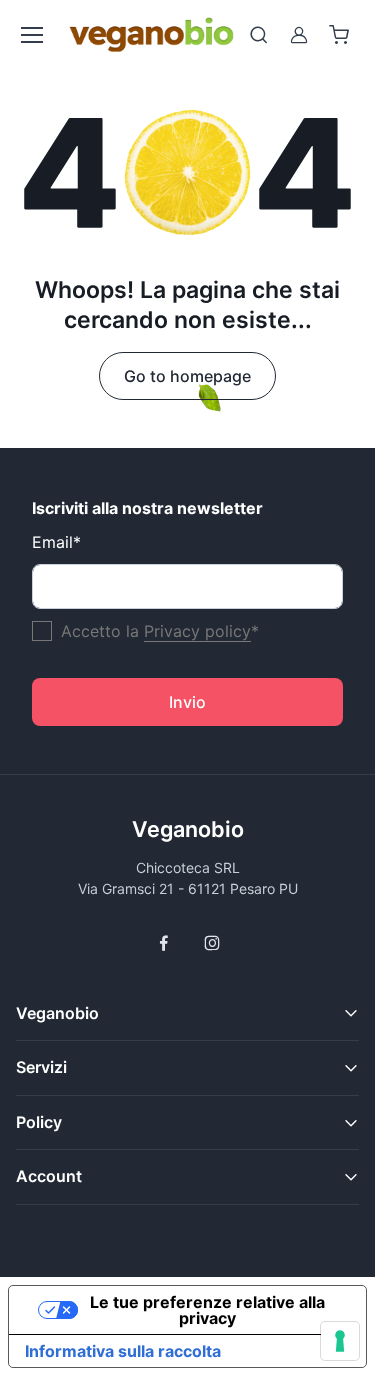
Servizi (41, 1067)
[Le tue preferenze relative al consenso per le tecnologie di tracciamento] (340, 1341)
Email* (56, 542)
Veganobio (188, 829)
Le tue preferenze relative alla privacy (207, 1310)
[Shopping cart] (339, 35)
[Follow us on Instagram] (212, 943)
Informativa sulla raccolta (123, 1351)
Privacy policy (197, 631)
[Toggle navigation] (31, 35)
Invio (187, 702)
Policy (39, 1122)
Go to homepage (187, 376)
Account (49, 1176)
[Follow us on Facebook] (164, 943)
